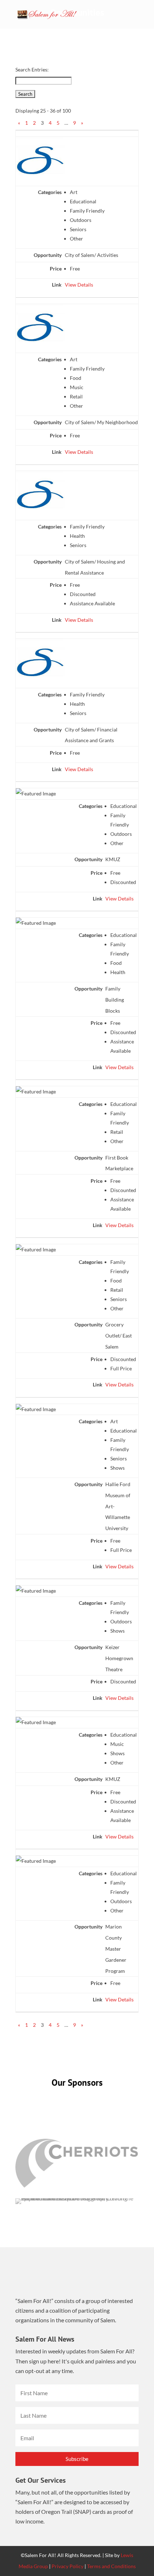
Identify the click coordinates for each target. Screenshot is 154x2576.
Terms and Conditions (111, 2566)
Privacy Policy (68, 2566)
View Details (79, 285)
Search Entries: (32, 70)
